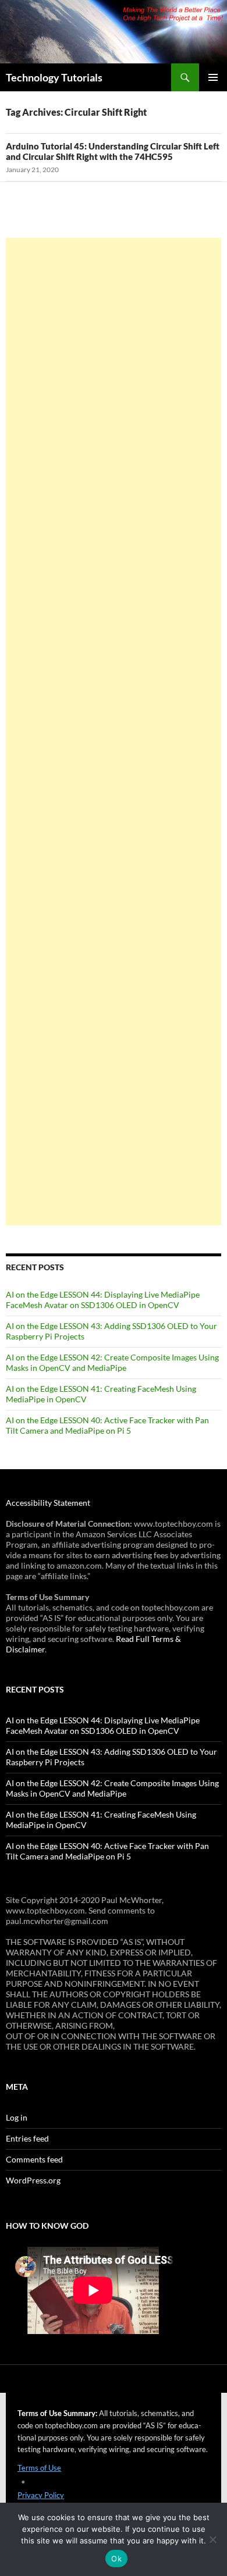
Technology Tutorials (54, 77)
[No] (212, 2539)
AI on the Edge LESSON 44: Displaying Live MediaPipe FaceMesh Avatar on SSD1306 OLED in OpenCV (103, 1300)
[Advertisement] (114, 732)
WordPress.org (33, 2180)
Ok (116, 2559)
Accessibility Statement (48, 1503)
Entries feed (27, 2138)
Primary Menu (213, 77)
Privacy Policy (41, 2495)
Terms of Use (39, 2468)
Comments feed (34, 2159)
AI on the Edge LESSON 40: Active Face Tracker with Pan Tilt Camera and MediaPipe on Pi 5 (107, 1425)
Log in (17, 2117)
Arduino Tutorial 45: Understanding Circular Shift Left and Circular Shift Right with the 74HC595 (113, 151)
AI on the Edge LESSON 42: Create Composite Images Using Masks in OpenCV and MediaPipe (112, 1362)
